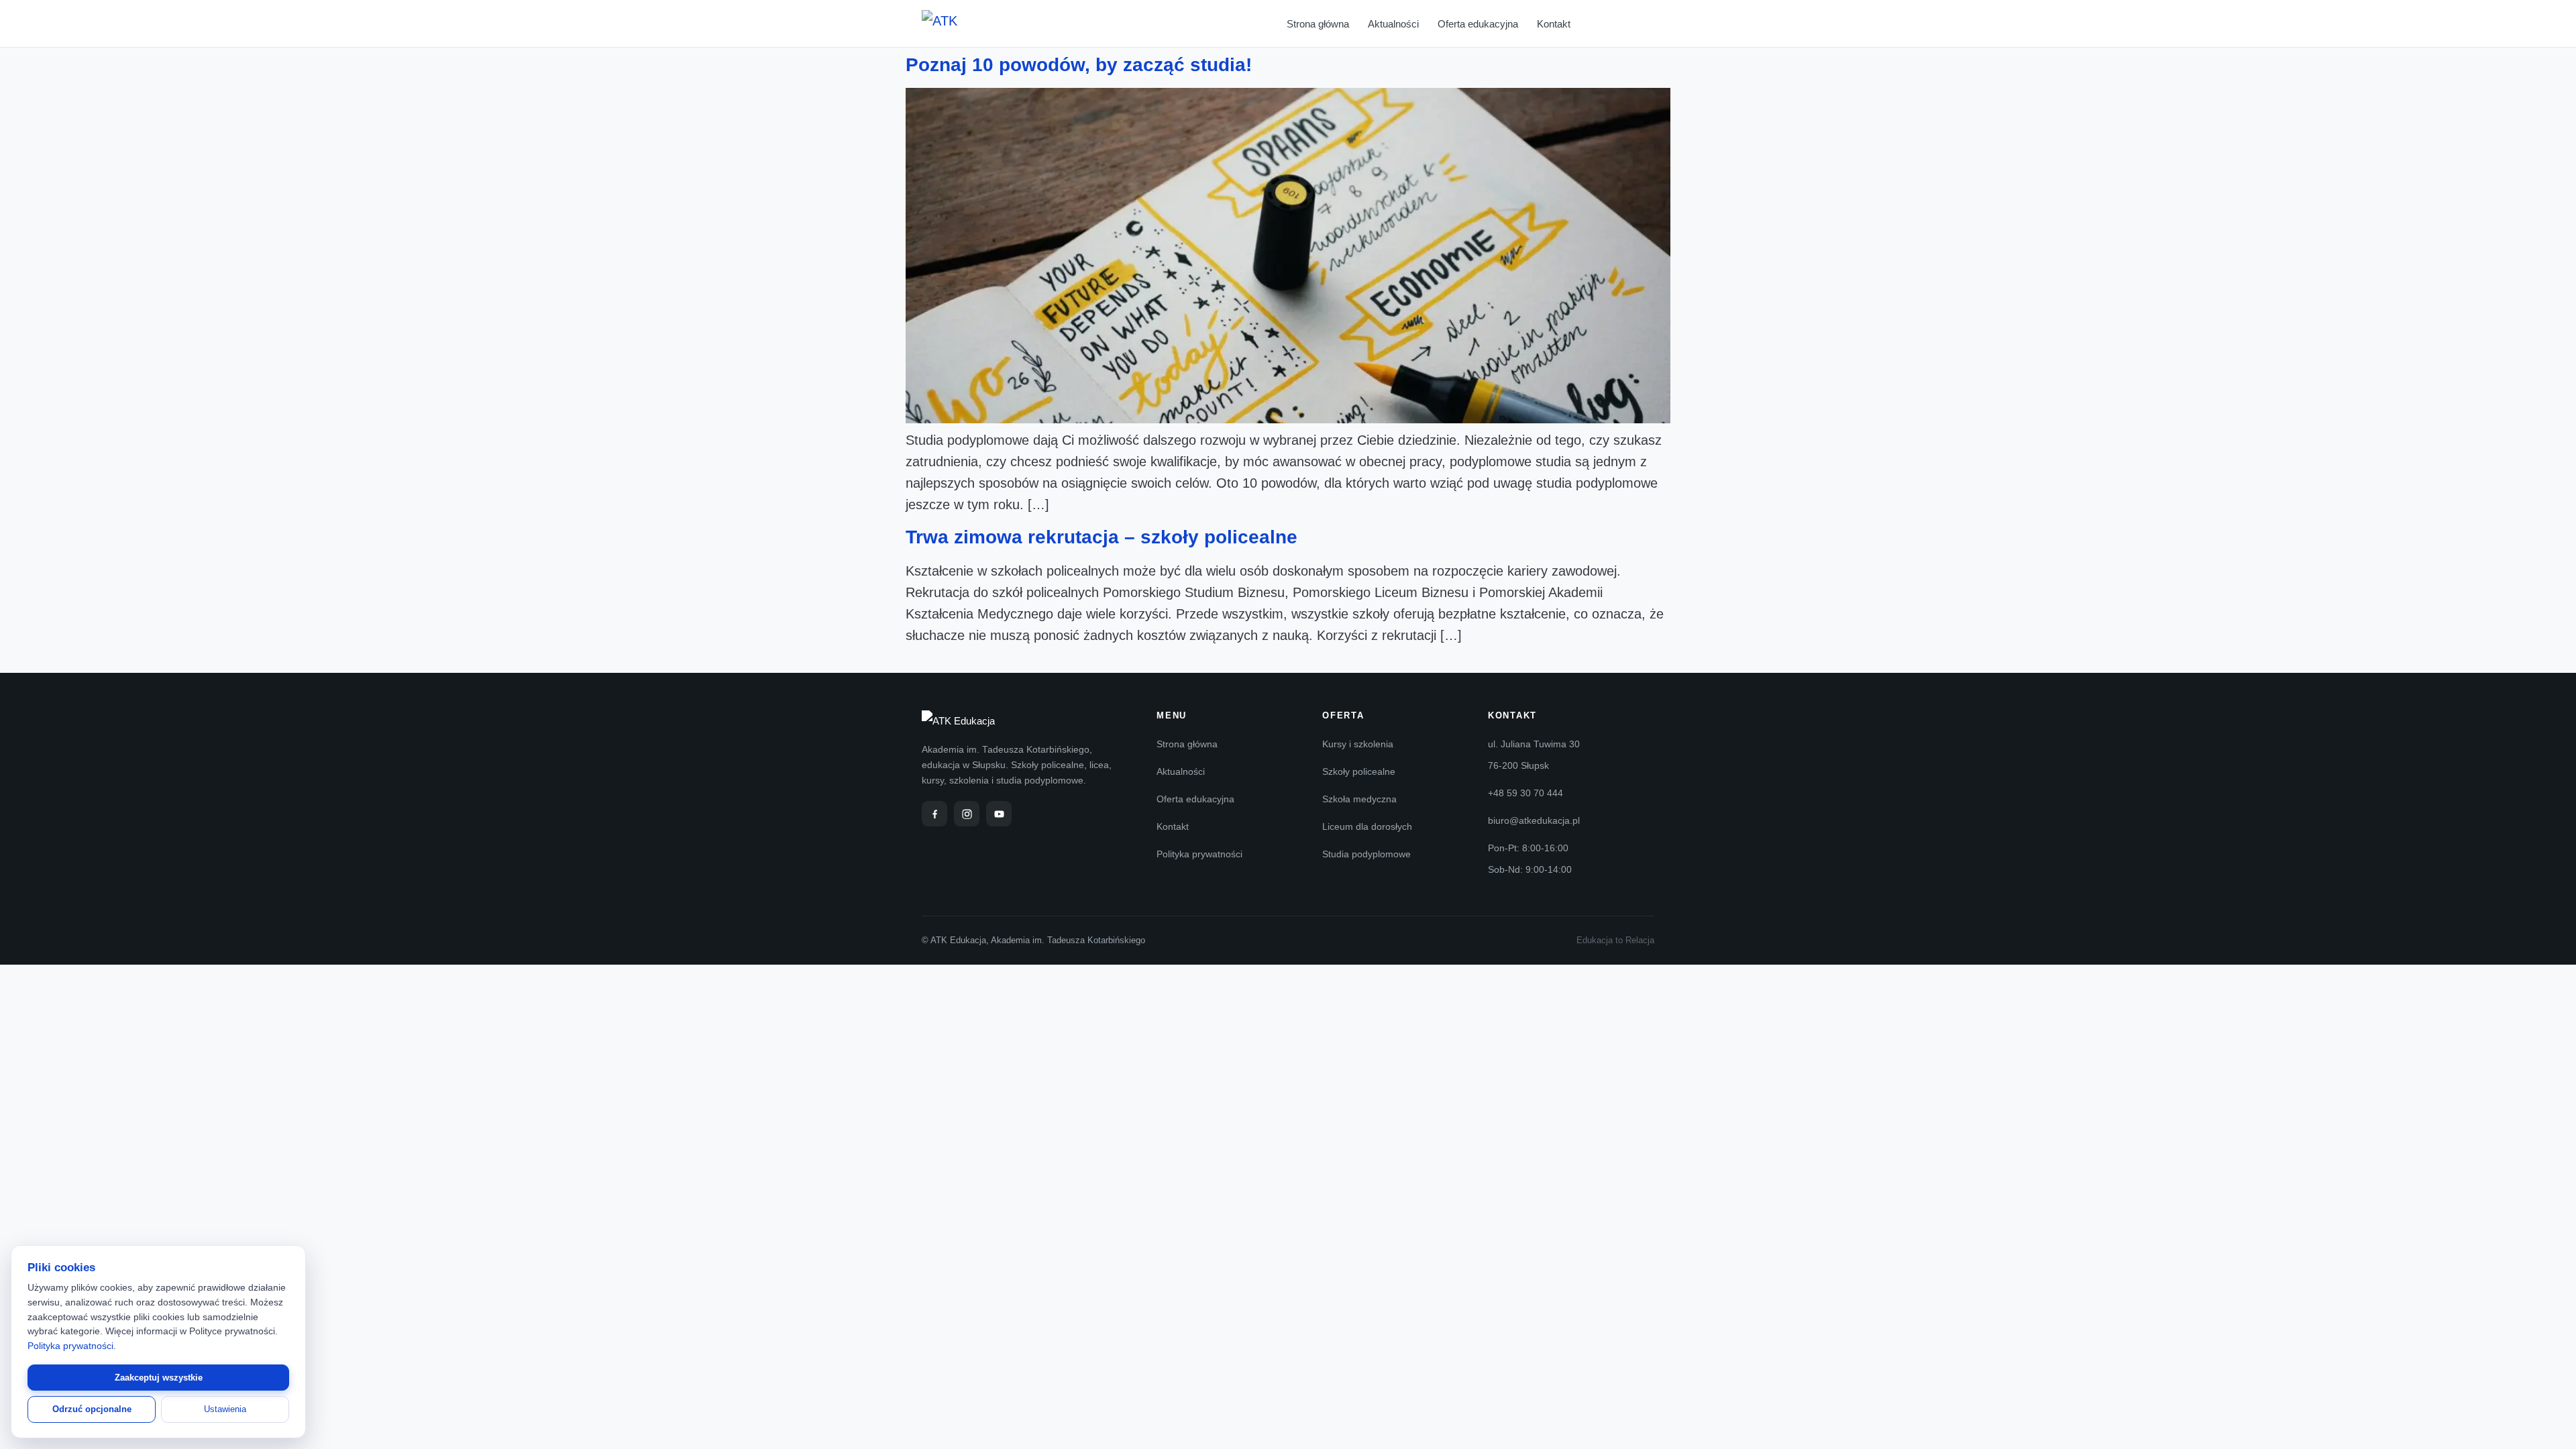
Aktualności (1393, 24)
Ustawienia (225, 1409)
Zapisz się (1631, 24)
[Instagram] (967, 814)
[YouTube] (999, 814)
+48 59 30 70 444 (1525, 793)
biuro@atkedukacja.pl (1534, 820)
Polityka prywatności (1199, 854)
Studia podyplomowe (1366, 854)
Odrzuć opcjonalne (92, 1409)
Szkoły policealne (1359, 771)
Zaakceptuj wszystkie (159, 1378)
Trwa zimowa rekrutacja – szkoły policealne (1102, 537)
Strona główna (1318, 24)
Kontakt (1554, 24)
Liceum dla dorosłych (1367, 826)
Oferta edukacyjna (1478, 24)
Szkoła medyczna (1359, 799)
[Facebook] (934, 814)
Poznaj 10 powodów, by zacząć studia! (1079, 65)
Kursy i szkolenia (1358, 744)
